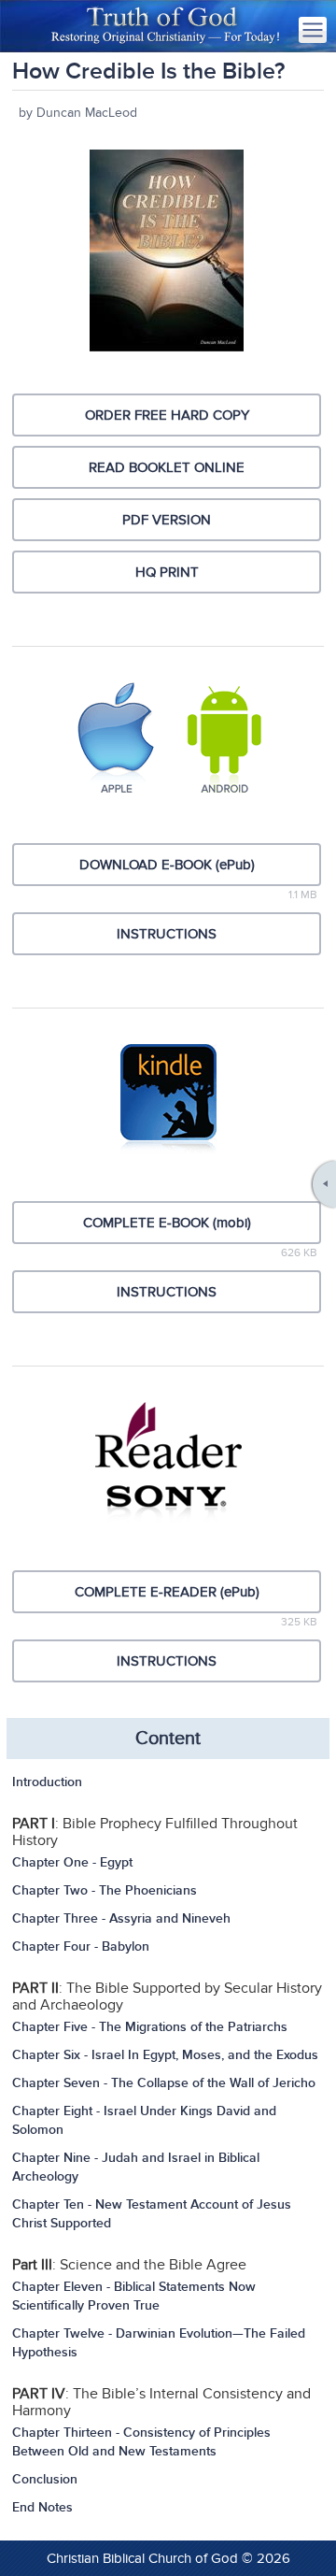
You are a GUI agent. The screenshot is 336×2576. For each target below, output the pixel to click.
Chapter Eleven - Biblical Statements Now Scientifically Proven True (134, 2296)
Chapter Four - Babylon (81, 1946)
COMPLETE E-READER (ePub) (167, 1592)
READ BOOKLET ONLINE (167, 467)
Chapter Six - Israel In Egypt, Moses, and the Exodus (165, 2055)
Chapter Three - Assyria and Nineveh (121, 1918)
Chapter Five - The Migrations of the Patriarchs (150, 2027)
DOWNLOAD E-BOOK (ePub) (167, 865)
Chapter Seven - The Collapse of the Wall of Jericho (164, 2083)
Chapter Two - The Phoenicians (105, 1890)
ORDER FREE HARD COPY (167, 415)
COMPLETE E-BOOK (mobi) (167, 1223)
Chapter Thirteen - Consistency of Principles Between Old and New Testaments (141, 2442)
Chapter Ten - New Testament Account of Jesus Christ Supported (152, 2214)
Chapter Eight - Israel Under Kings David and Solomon (144, 2120)
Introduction (47, 1782)
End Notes (42, 2507)
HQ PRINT (167, 572)
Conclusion (45, 2479)
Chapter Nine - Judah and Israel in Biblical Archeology (136, 2167)
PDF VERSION (167, 520)
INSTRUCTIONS (167, 934)
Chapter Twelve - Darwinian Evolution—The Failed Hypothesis (159, 2343)
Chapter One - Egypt (72, 1862)
